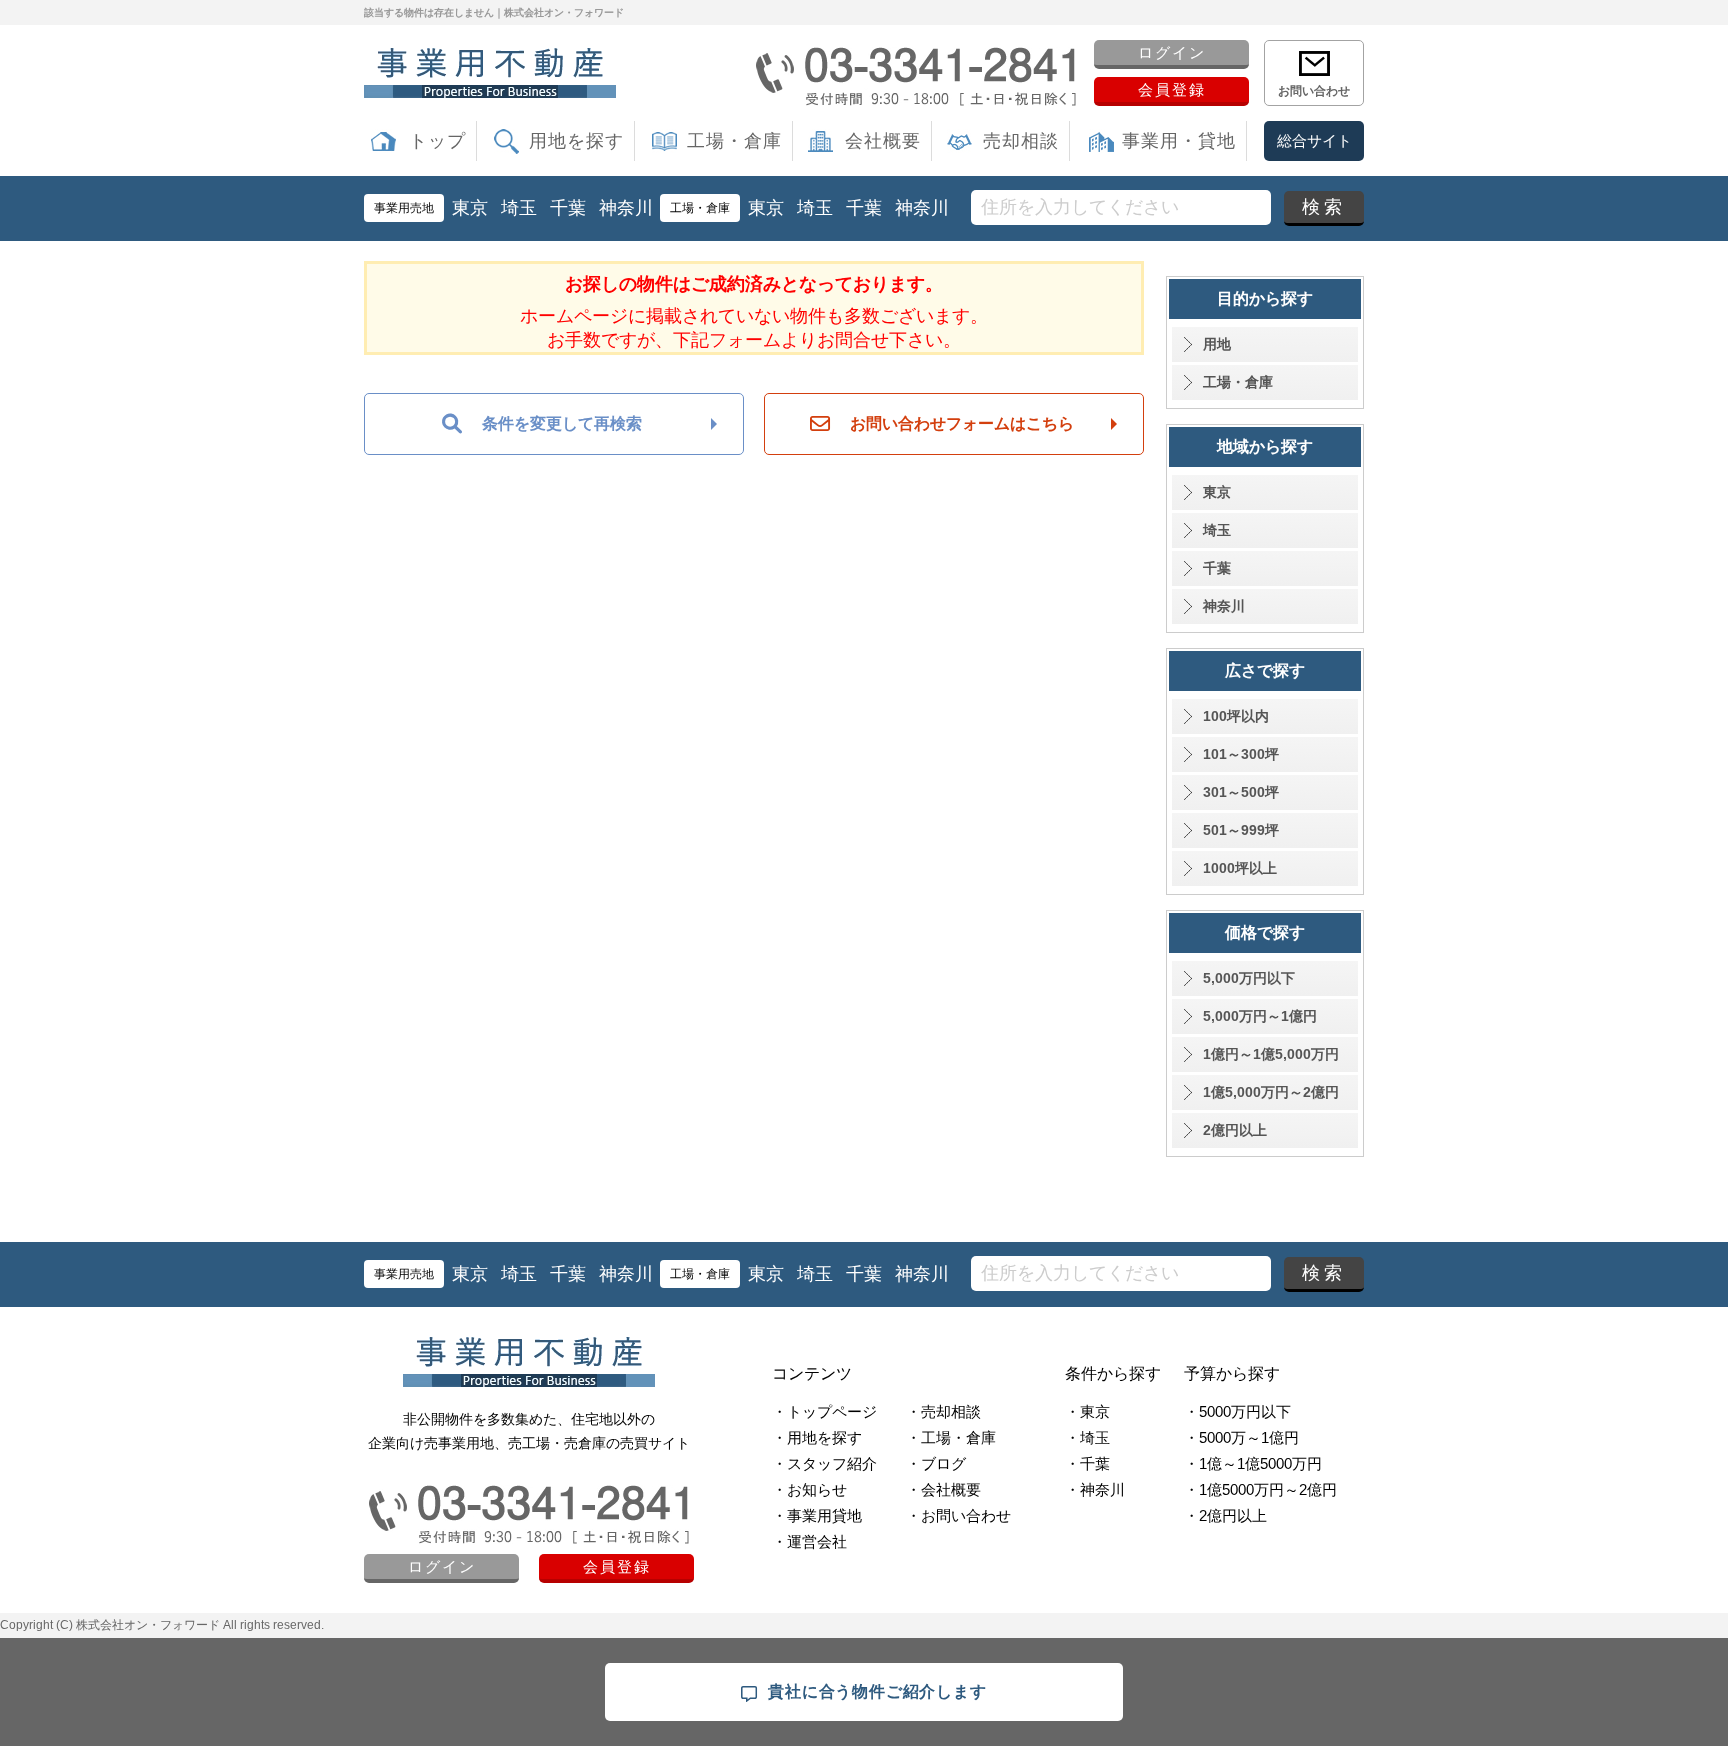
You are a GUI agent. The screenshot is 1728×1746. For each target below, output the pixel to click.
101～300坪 (1241, 754)
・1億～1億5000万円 (1253, 1463)
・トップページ (824, 1411)
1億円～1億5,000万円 (1271, 1054)
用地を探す (576, 141)
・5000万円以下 (1237, 1411)
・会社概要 (943, 1489)
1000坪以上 (1240, 868)
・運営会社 (809, 1541)
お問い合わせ (1314, 91)
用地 (1217, 344)
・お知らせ (809, 1489)
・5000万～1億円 (1241, 1437)
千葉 (568, 208)
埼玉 (519, 208)
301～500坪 (1241, 792)
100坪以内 (1236, 716)
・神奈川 (1095, 1489)
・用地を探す (817, 1437)
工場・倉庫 (734, 141)
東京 (470, 208)
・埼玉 (1087, 1437)
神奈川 (626, 208)
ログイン (1172, 52)
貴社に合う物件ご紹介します (877, 1691)
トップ (437, 141)
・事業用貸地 (817, 1515)
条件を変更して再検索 (562, 423)
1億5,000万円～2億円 (1271, 1092)
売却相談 (1021, 141)
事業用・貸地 (1179, 141)
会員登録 (1172, 89)
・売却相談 (943, 1411)
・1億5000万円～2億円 (1260, 1489)
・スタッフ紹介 (824, 1463)
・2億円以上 (1225, 1515)
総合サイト (1314, 140)
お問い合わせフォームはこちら (962, 423)
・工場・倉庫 (951, 1437)
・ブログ (936, 1463)
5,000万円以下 (1249, 978)
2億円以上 (1235, 1130)
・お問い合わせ (958, 1515)
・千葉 (1087, 1463)
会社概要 (883, 141)
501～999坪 (1241, 830)
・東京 (1087, 1411)
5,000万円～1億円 (1260, 1016)
